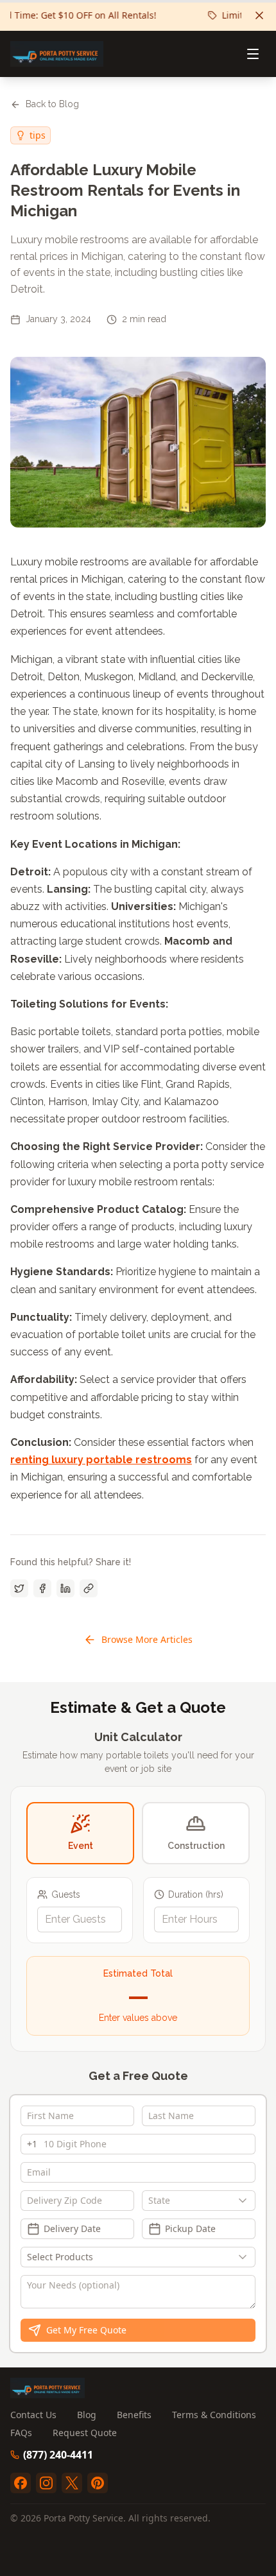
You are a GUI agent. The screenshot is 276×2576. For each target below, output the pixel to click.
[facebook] (21, 2483)
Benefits (134, 2415)
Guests (66, 1894)
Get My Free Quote (86, 2330)
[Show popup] (246, 2201)
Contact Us (33, 2415)
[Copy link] (89, 1588)
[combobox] (199, 2201)
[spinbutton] (80, 1919)
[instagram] (46, 2483)
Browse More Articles (147, 1639)
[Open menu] (253, 54)
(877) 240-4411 (58, 2455)
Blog (87, 2415)
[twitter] (72, 2483)
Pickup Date (190, 2228)
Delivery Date (72, 2228)
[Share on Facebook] (42, 1588)
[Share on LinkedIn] (65, 1588)
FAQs (21, 2433)
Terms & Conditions (214, 2415)
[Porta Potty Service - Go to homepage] (57, 54)
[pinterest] (98, 2483)
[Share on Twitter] (19, 1588)
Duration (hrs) (196, 1894)
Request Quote (85, 2433)
